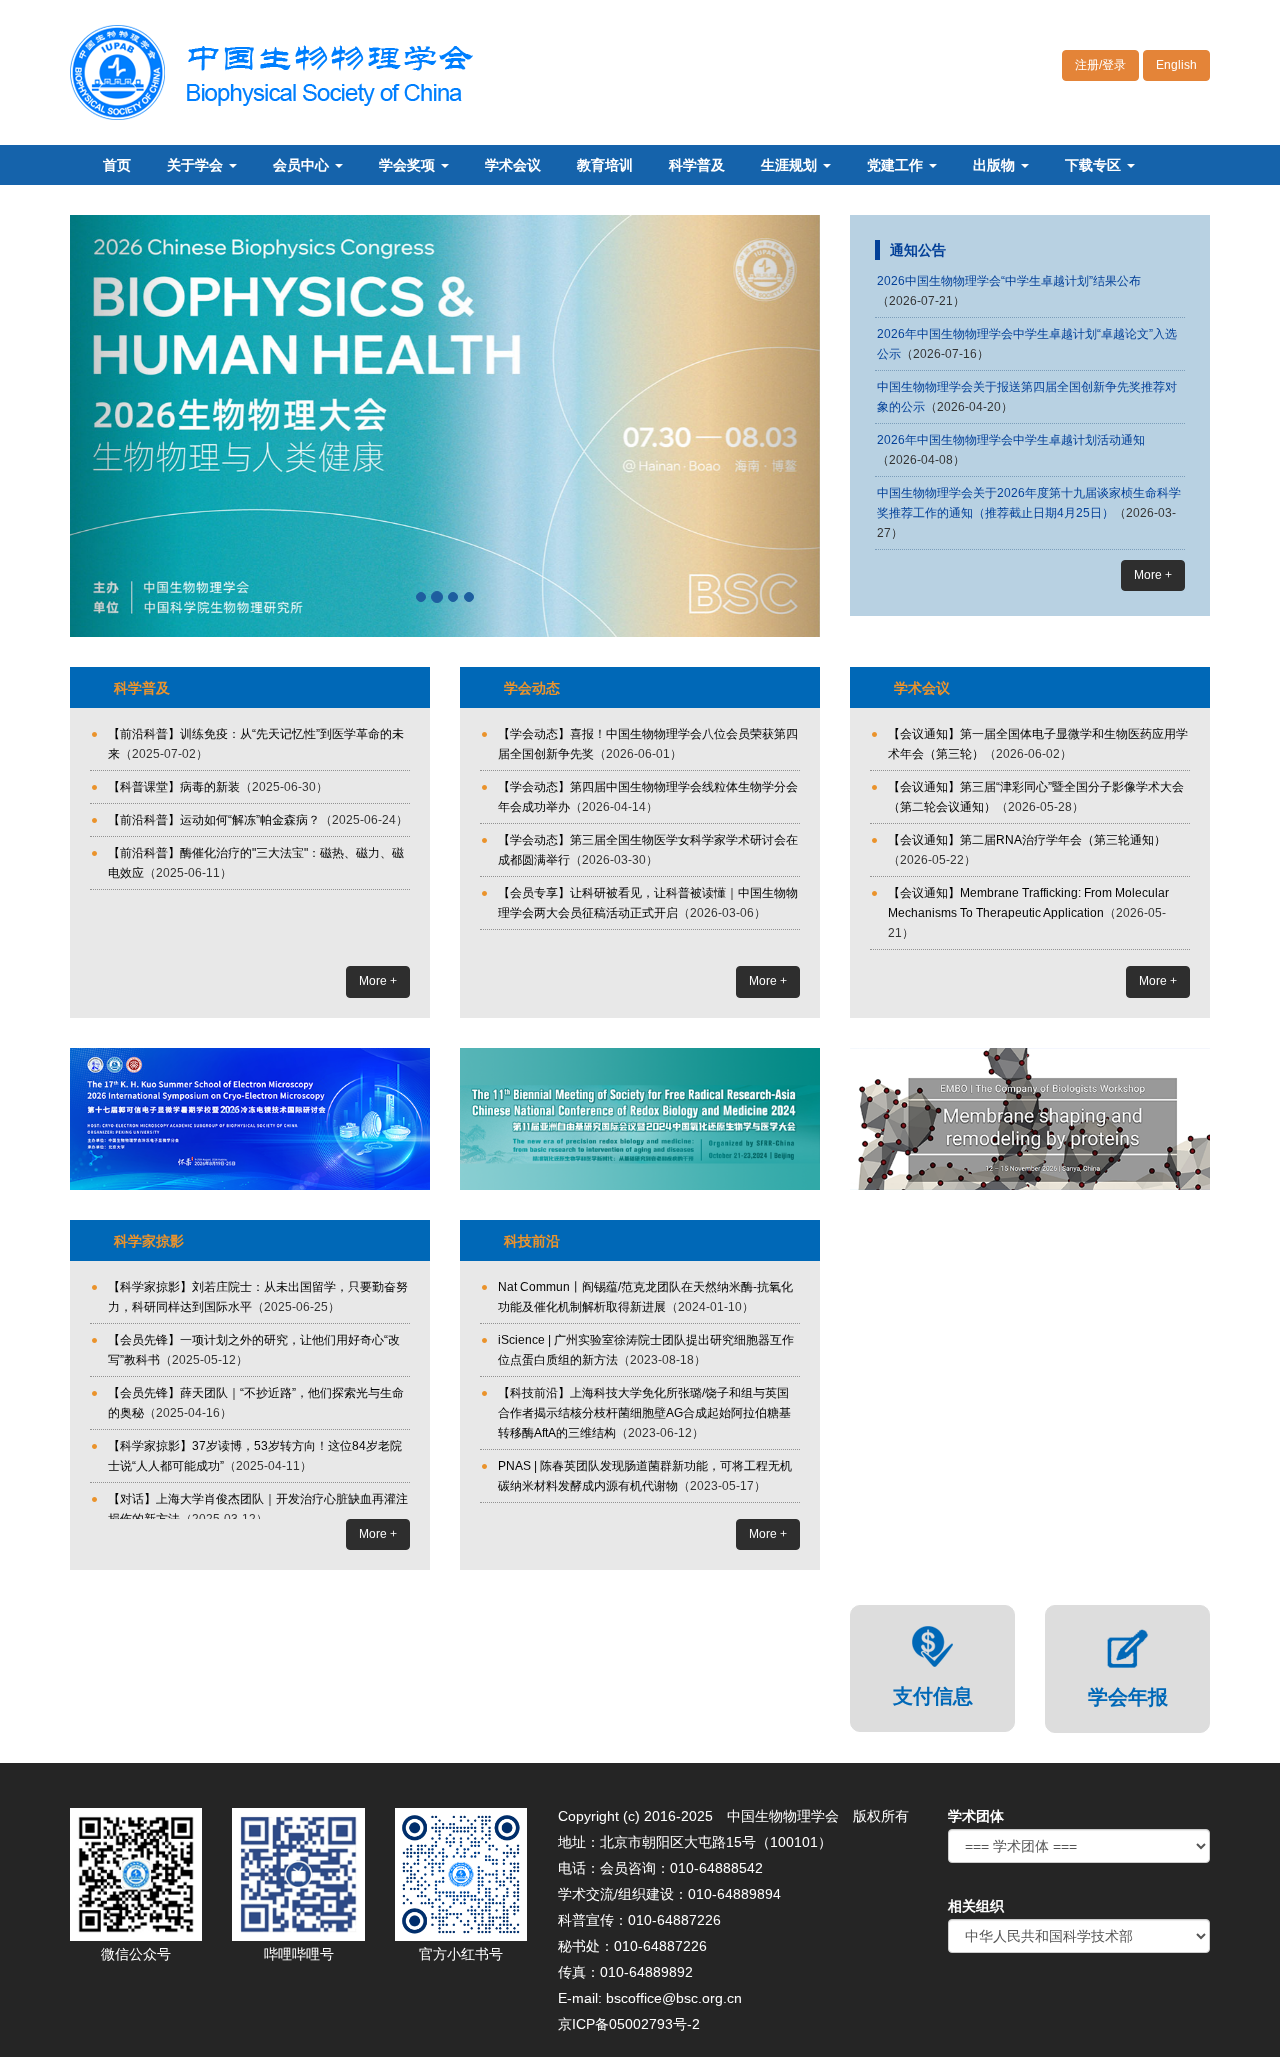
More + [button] (1153, 575)
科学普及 (697, 165)
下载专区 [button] (1095, 165)
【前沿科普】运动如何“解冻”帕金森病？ (214, 820)
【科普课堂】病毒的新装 (174, 787)
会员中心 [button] (303, 165)
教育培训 (605, 165)
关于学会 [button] (197, 165)
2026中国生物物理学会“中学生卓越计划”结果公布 (1009, 281)
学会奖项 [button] (409, 165)
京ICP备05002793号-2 (629, 2024)
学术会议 (513, 165)
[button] (126, 426)
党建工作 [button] (897, 165)
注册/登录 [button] (1100, 65)
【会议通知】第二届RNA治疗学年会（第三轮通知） (1027, 840)
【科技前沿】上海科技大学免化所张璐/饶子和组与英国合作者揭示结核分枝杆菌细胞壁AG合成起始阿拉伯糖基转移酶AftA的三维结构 (644, 1413)
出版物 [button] (996, 165)
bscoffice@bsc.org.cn (674, 1998)
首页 (117, 165)
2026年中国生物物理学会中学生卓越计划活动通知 (1011, 440)
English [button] (1176, 65)
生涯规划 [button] (791, 165)
